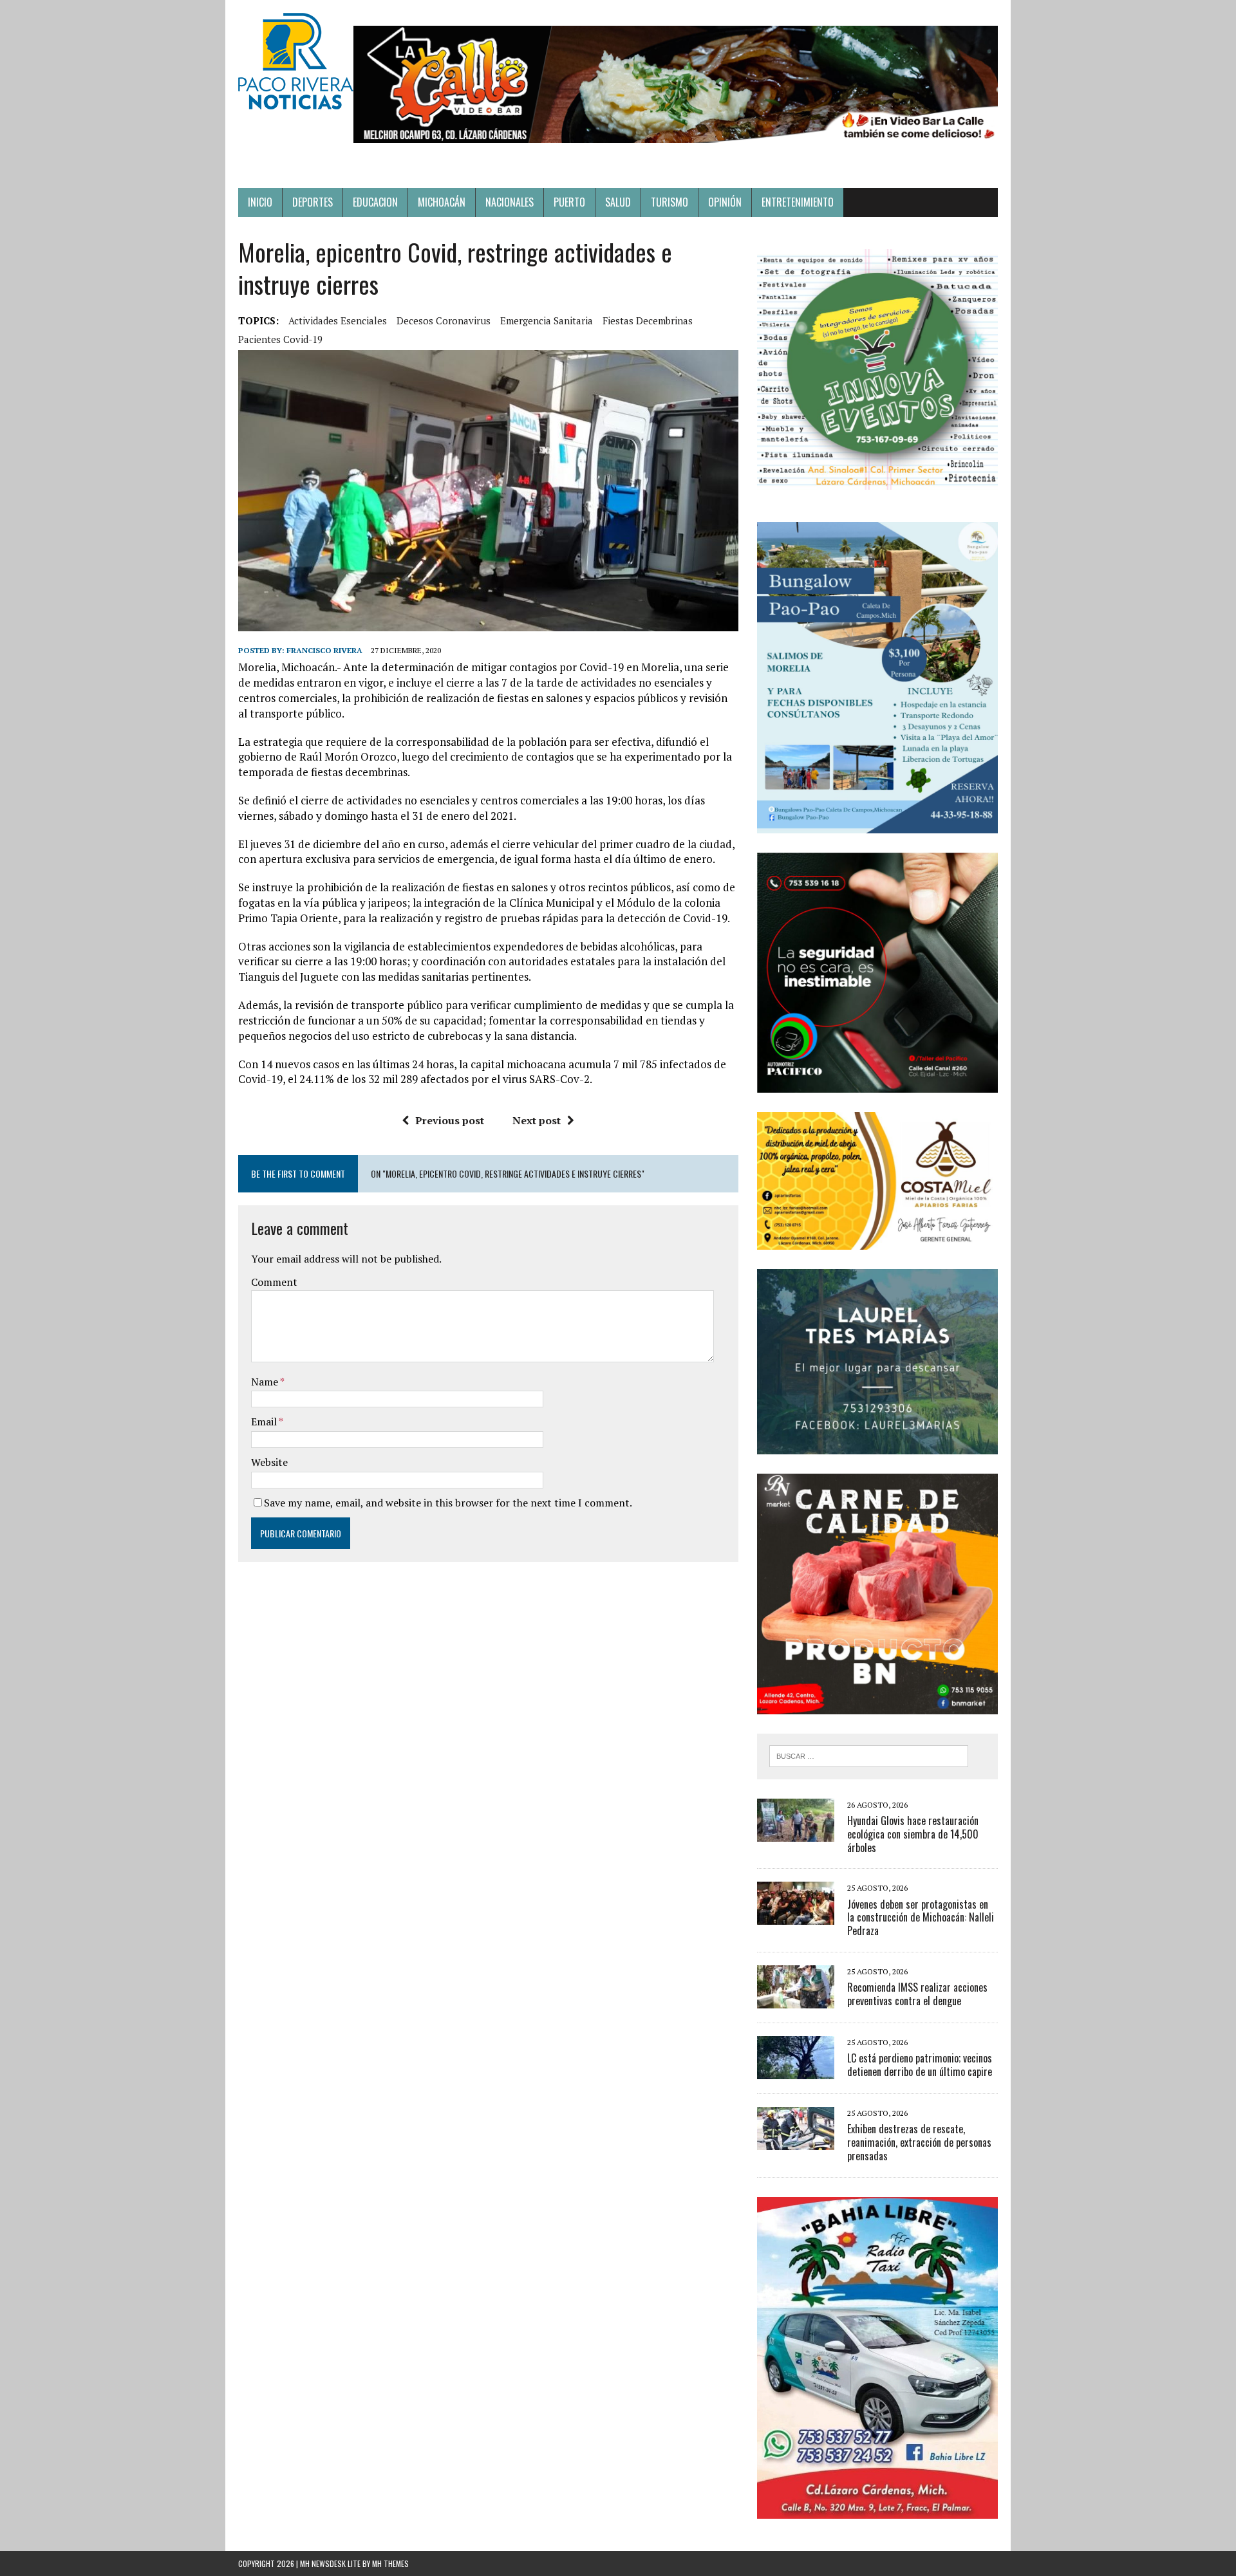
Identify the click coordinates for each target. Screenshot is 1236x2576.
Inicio (260, 202)
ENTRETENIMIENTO (798, 202)
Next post (537, 1120)
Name (266, 1382)
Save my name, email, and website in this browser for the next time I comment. (448, 1503)
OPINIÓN (725, 202)
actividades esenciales (338, 320)
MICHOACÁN (442, 202)
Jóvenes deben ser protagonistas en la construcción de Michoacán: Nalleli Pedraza (921, 1918)
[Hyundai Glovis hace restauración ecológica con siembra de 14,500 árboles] (796, 1833)
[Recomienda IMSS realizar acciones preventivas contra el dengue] (796, 1999)
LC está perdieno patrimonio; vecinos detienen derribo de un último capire (920, 2065)
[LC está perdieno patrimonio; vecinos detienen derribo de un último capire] (796, 2070)
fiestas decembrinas (648, 320)
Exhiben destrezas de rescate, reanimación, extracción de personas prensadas (919, 2142)
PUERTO (569, 202)
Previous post (450, 1120)
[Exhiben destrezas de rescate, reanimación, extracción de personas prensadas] (796, 2141)
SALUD (618, 202)
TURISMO (669, 202)
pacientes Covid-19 (280, 339)
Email (265, 1422)
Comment (274, 1282)
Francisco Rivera (324, 650)
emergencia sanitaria (547, 320)
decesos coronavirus (444, 320)
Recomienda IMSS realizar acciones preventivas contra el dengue (917, 1994)
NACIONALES (510, 202)
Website (269, 1462)
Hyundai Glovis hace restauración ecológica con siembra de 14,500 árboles (913, 1834)
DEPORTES (313, 202)
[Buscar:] (869, 1755)
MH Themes (390, 2563)
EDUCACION (375, 202)
